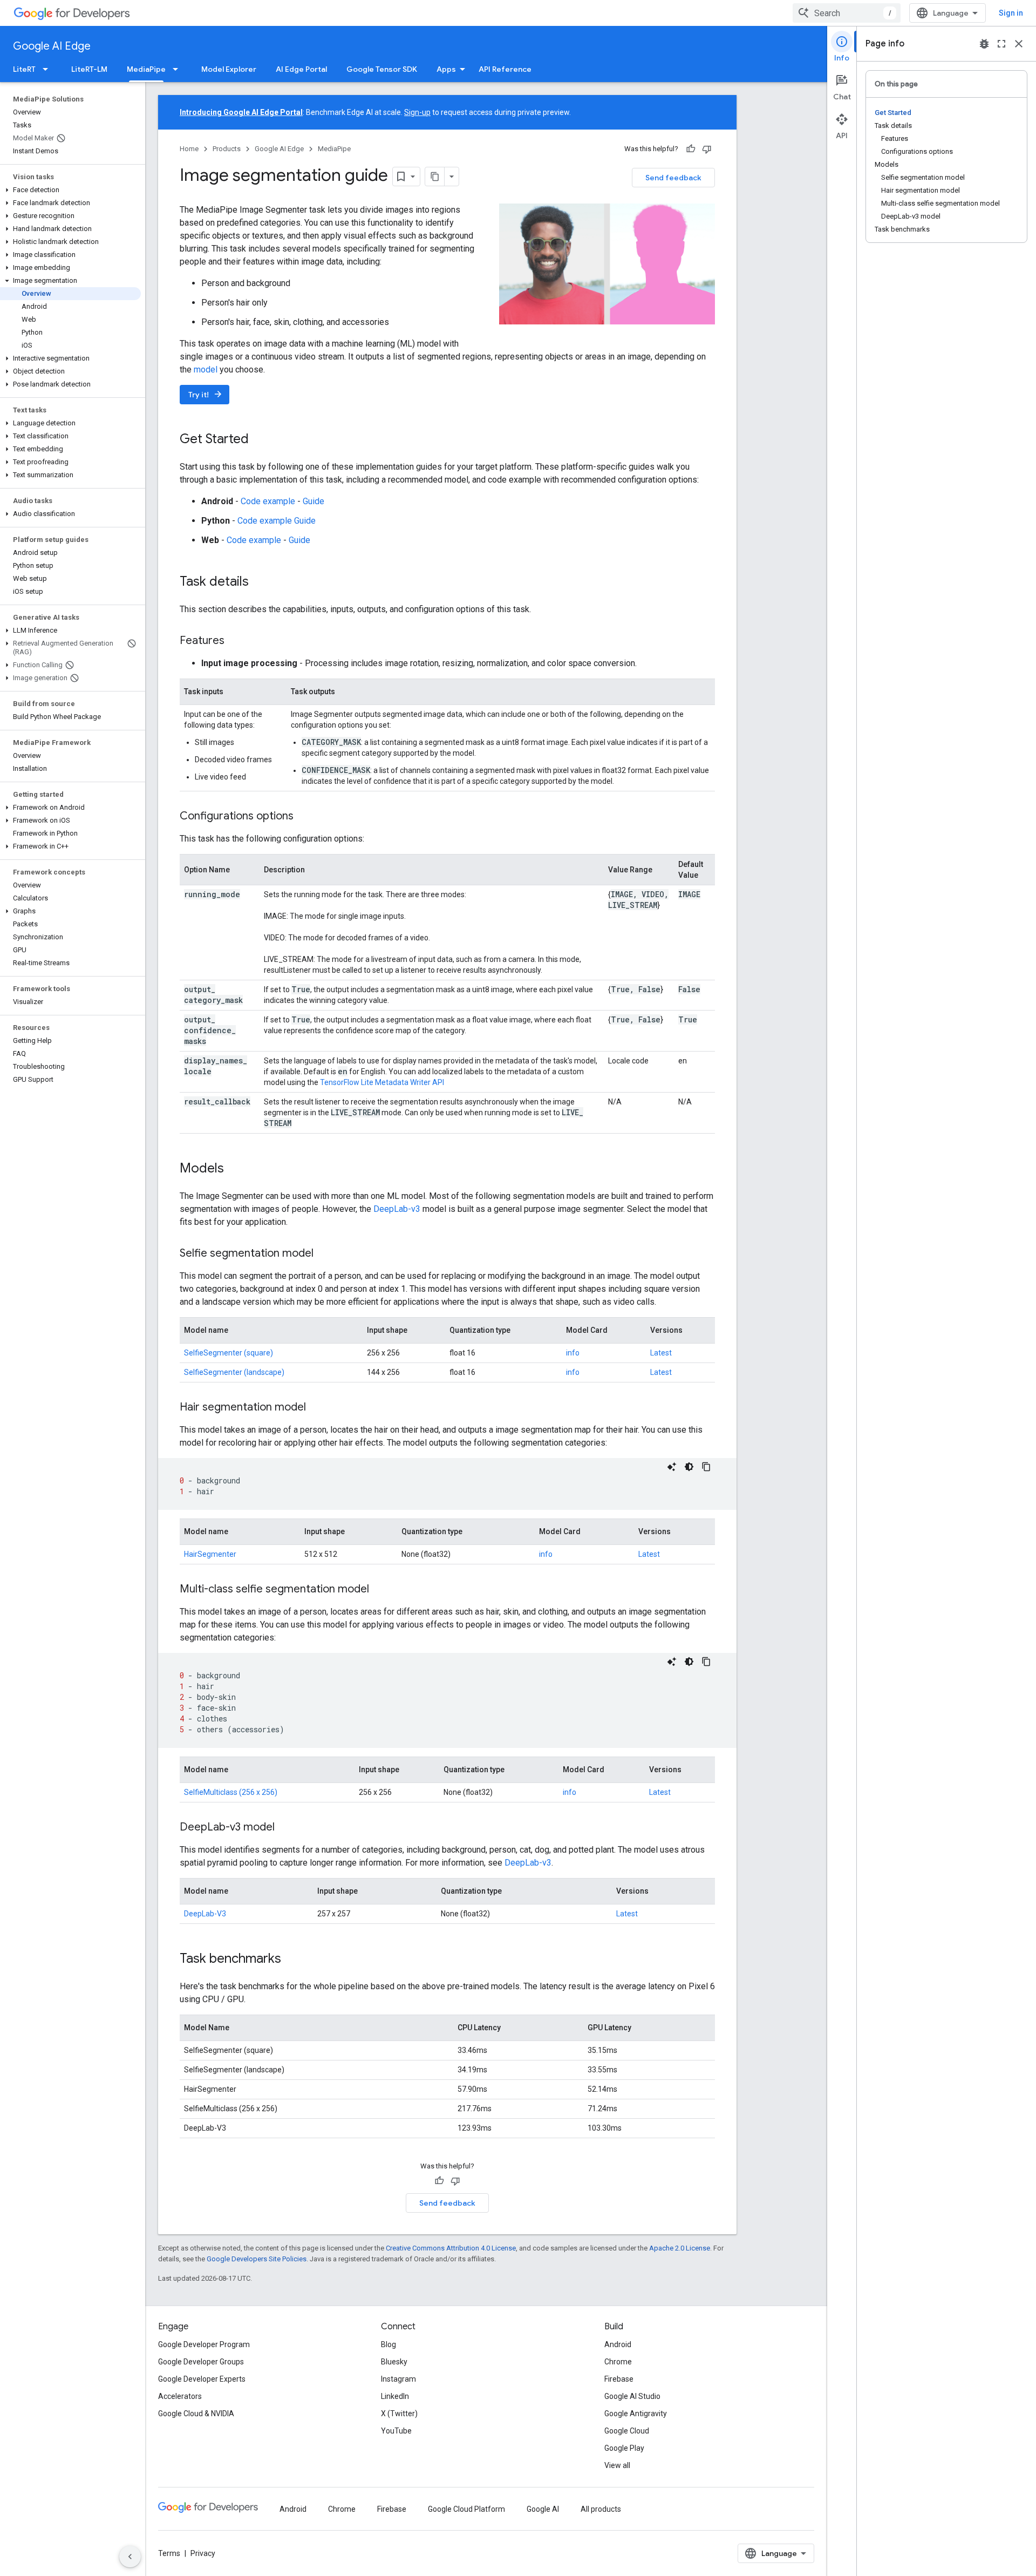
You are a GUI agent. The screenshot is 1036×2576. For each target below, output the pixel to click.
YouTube (396, 2431)
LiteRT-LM (89, 69)
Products (227, 149)
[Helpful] (691, 149)
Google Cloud (627, 2431)
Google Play (624, 2448)
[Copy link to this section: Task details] (260, 582)
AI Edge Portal (301, 69)
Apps (446, 69)
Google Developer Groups (201, 2362)
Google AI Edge (52, 46)
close (1019, 44)
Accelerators (180, 2396)
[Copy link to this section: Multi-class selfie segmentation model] (380, 1590)
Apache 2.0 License (680, 2248)
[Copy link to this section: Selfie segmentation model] (324, 1254)
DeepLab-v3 (398, 1209)
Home (189, 149)
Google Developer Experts (202, 2379)
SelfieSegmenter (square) (229, 1353)
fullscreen (1001, 44)
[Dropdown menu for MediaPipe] (179, 69)
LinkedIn (395, 2396)
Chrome (618, 2362)
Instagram (398, 2379)
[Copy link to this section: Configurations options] (304, 817)
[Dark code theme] (689, 1467)
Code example (268, 501)
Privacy (203, 2553)
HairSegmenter (210, 1554)
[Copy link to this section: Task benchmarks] (292, 1960)
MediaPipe (146, 69)
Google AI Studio (632, 2396)
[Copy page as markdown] (435, 177)
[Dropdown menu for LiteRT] (49, 69)
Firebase (619, 2379)
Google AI (543, 2509)
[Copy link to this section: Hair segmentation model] (317, 1408)
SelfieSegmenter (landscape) (234, 1372)
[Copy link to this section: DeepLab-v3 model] (285, 1828)
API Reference (505, 69)
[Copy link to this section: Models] (235, 1169)
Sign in (1011, 13)
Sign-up (417, 112)
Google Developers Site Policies (257, 2259)
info (573, 1353)
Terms (169, 2553)
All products (601, 2509)
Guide (313, 501)
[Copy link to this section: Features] (235, 641)
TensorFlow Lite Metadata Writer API (382, 1082)
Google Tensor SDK (382, 69)
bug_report (984, 44)
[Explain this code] (672, 1467)
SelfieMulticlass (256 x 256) (231, 1792)
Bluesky (394, 2362)
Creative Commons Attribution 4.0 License (451, 2248)
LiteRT (24, 69)
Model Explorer (229, 69)
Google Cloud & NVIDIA (196, 2414)
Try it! (206, 394)
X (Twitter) (399, 2414)
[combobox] (847, 13)
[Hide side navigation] (130, 2557)
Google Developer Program (204, 2344)
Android (618, 2344)
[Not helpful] (707, 149)
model (206, 370)
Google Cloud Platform (466, 2509)
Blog (388, 2344)
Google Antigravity (636, 2414)
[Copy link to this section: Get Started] (260, 440)
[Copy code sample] (706, 1467)
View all (617, 2465)
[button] (70, 190)
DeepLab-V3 (205, 1914)
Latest (661, 1353)
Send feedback (673, 178)
